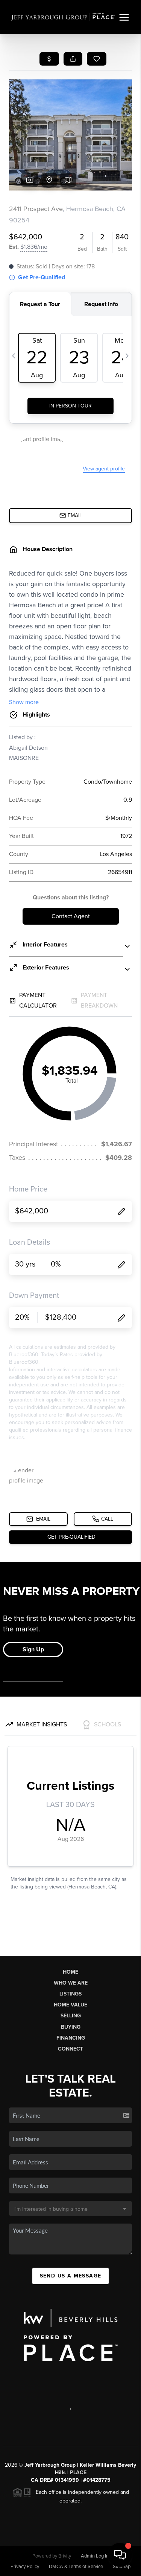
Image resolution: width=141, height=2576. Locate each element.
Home (70, 1972)
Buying (71, 2027)
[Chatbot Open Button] (120, 2555)
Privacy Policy (25, 2567)
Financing (71, 2038)
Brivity (65, 2556)
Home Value (70, 2005)
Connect (70, 2049)
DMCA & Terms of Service (76, 2567)
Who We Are (71, 1983)
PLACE (78, 2473)
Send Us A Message (71, 2276)
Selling (71, 2016)
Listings (70, 1994)
